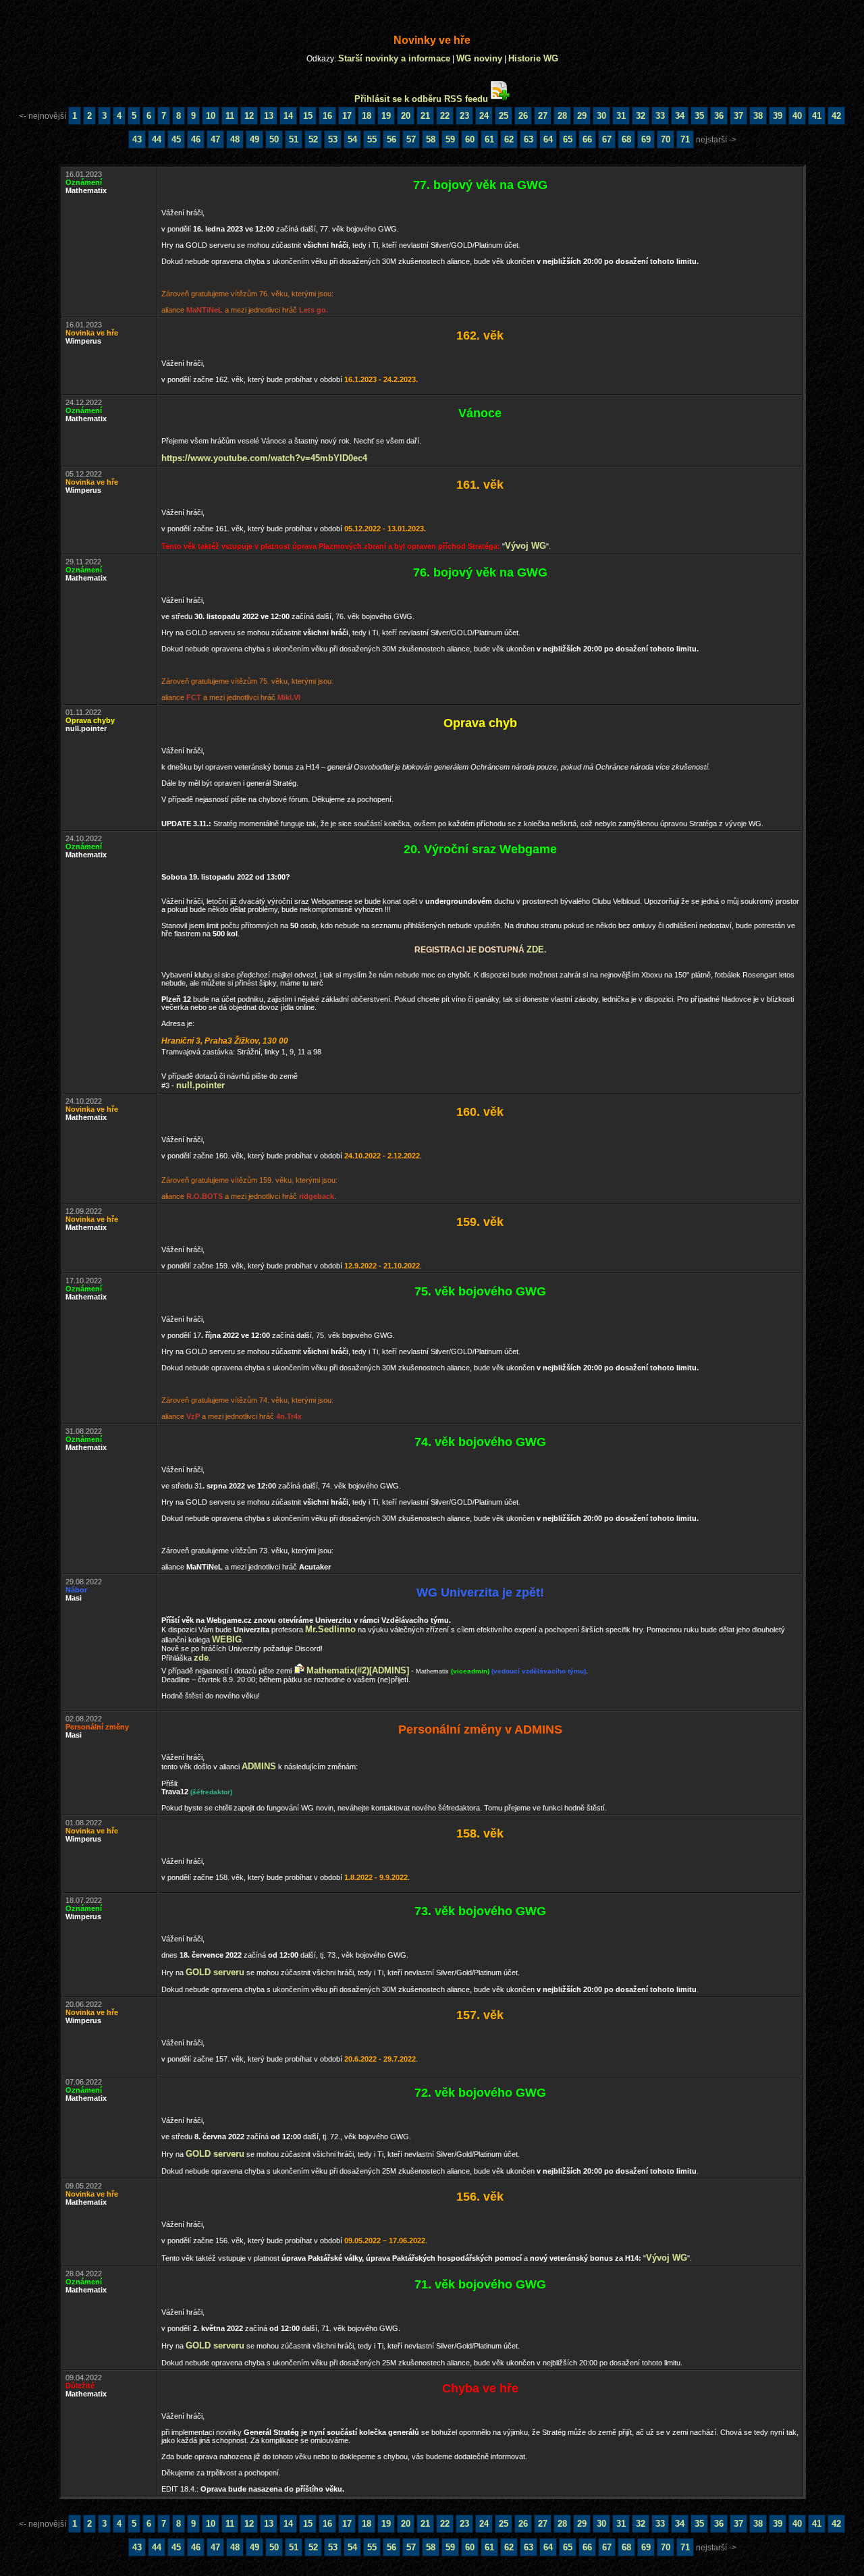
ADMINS (259, 1766)
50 (274, 139)
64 (548, 139)
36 (719, 116)
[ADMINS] (389, 1670)
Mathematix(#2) (338, 1670)
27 (543, 116)
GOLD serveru (215, 1972)
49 (254, 139)
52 (313, 139)
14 (288, 116)
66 (587, 139)
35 (699, 116)
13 (269, 116)
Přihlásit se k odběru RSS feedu (421, 99)
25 (504, 116)
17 (347, 116)
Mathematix (432, 1671)
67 (607, 139)
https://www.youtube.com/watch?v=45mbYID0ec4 (264, 458)
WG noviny (479, 58)
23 (464, 116)
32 (641, 116)
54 (352, 139)
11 (230, 116)
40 (797, 116)
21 (425, 116)
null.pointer (200, 1085)
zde (535, 949)
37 (738, 116)
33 (660, 116)
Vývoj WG (525, 546)
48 (235, 139)
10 (211, 116)
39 (778, 116)
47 (215, 139)
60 (470, 139)
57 (411, 139)
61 (489, 139)
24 (484, 116)
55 (372, 139)
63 (529, 139)
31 (621, 116)
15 (308, 116)
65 (568, 139)
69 (646, 139)
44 (157, 139)
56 (391, 139)
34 (680, 116)
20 (406, 116)
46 (196, 139)
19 (386, 116)
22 (445, 116)
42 (836, 116)
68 (626, 139)
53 (333, 139)
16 (327, 116)
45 (176, 139)
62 (509, 139)
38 (758, 116)
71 (685, 139)
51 (294, 139)
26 (523, 116)
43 (137, 139)
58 (431, 139)
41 (817, 116)
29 (582, 116)
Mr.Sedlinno (330, 1629)
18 (367, 116)
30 (601, 116)
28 (562, 116)
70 (666, 139)
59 (450, 139)
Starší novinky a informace (394, 58)
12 (249, 116)
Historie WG (533, 58)
